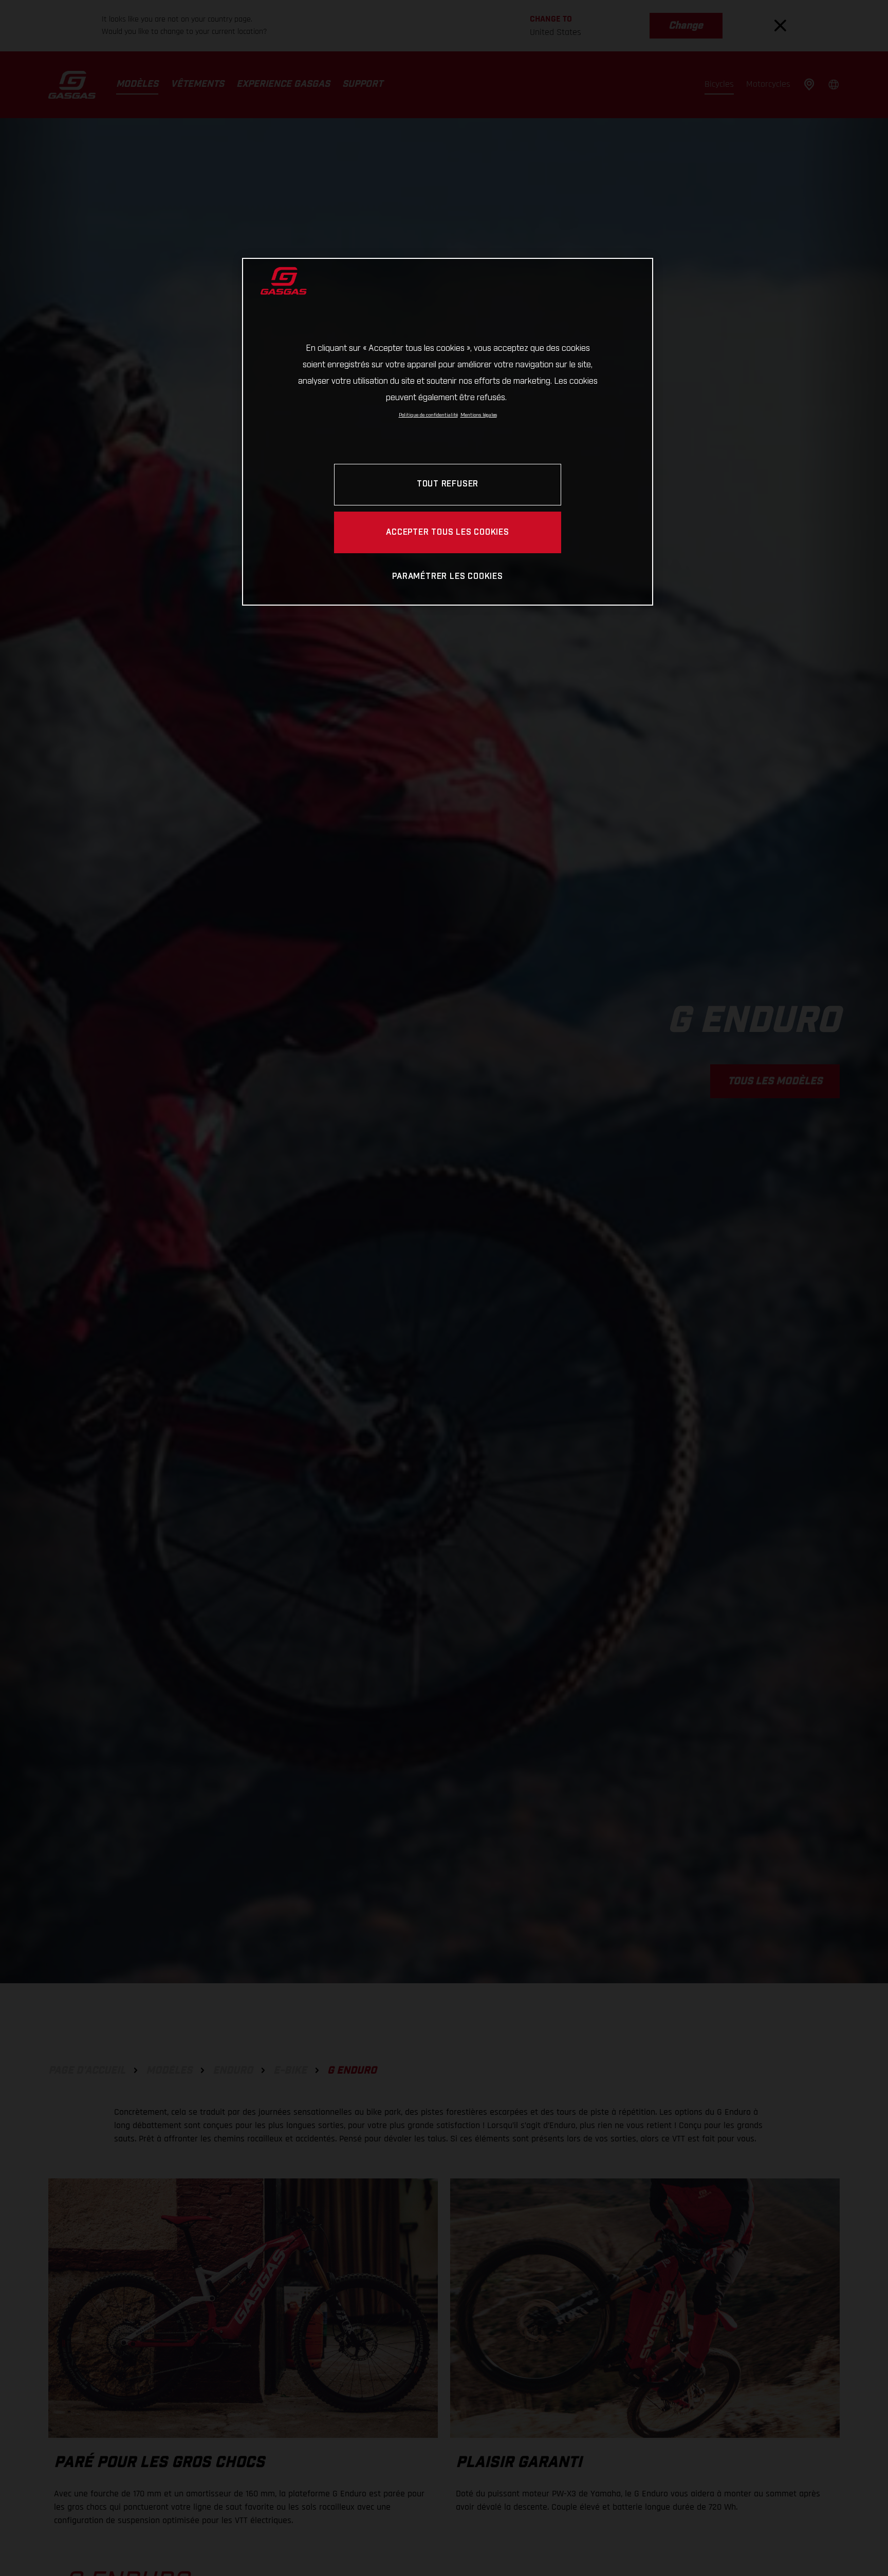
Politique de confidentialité (428, 415)
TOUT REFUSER (448, 484)
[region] (448, 432)
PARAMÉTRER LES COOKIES (447, 577)
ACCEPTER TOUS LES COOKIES (448, 532)
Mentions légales (479, 415)
